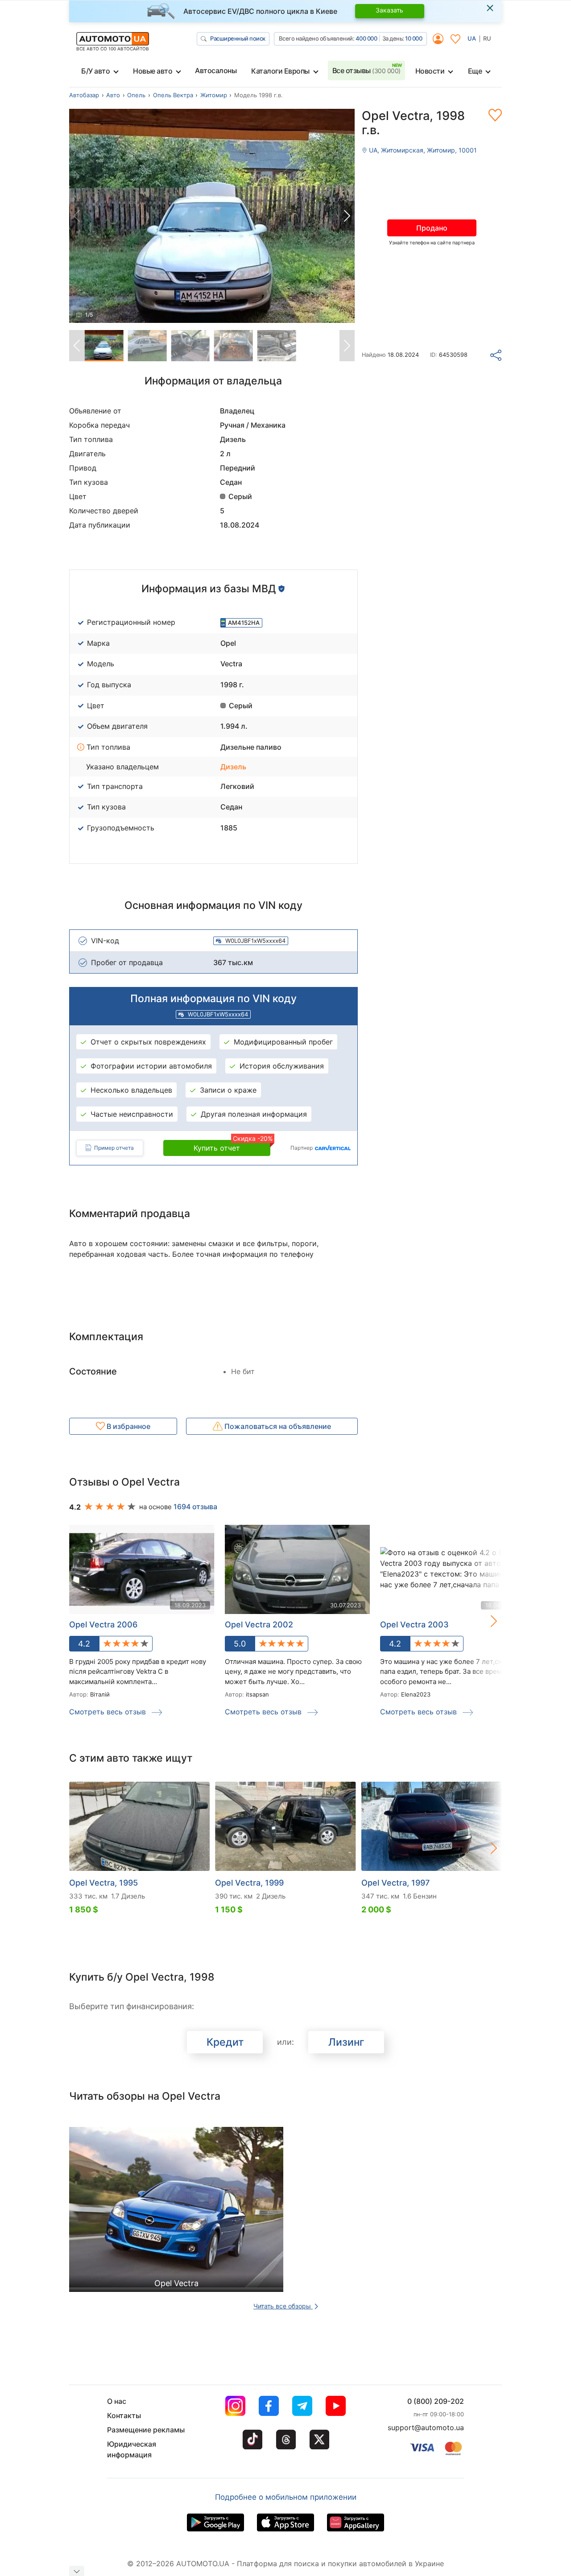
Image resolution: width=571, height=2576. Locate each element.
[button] (347, 216)
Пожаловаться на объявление (277, 1426)
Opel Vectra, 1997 (395, 1883)
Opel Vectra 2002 (259, 1624)
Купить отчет (232, 1146)
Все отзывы (366, 70)
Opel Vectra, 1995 (103, 1883)
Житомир (214, 95)
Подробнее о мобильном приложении (286, 2497)
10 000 (414, 38)
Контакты (124, 2415)
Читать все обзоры (283, 2306)
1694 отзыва (195, 1507)
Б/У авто (95, 71)
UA (472, 38)
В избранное (128, 1426)
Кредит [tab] (225, 2042)
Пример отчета (114, 1148)
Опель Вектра (173, 95)
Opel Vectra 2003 (414, 1624)
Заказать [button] (389, 10)
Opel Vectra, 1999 (249, 1883)
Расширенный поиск (238, 38)
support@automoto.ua (426, 2427)
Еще (475, 71)
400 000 (366, 38)
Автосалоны (216, 70)
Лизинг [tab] (346, 2042)
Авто (113, 95)
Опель (136, 95)
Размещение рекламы (146, 2430)
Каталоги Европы (280, 71)
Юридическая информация (132, 2449)
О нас (117, 2401)
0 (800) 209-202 (436, 2401)
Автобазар (84, 95)
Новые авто (153, 71)
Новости (430, 71)
